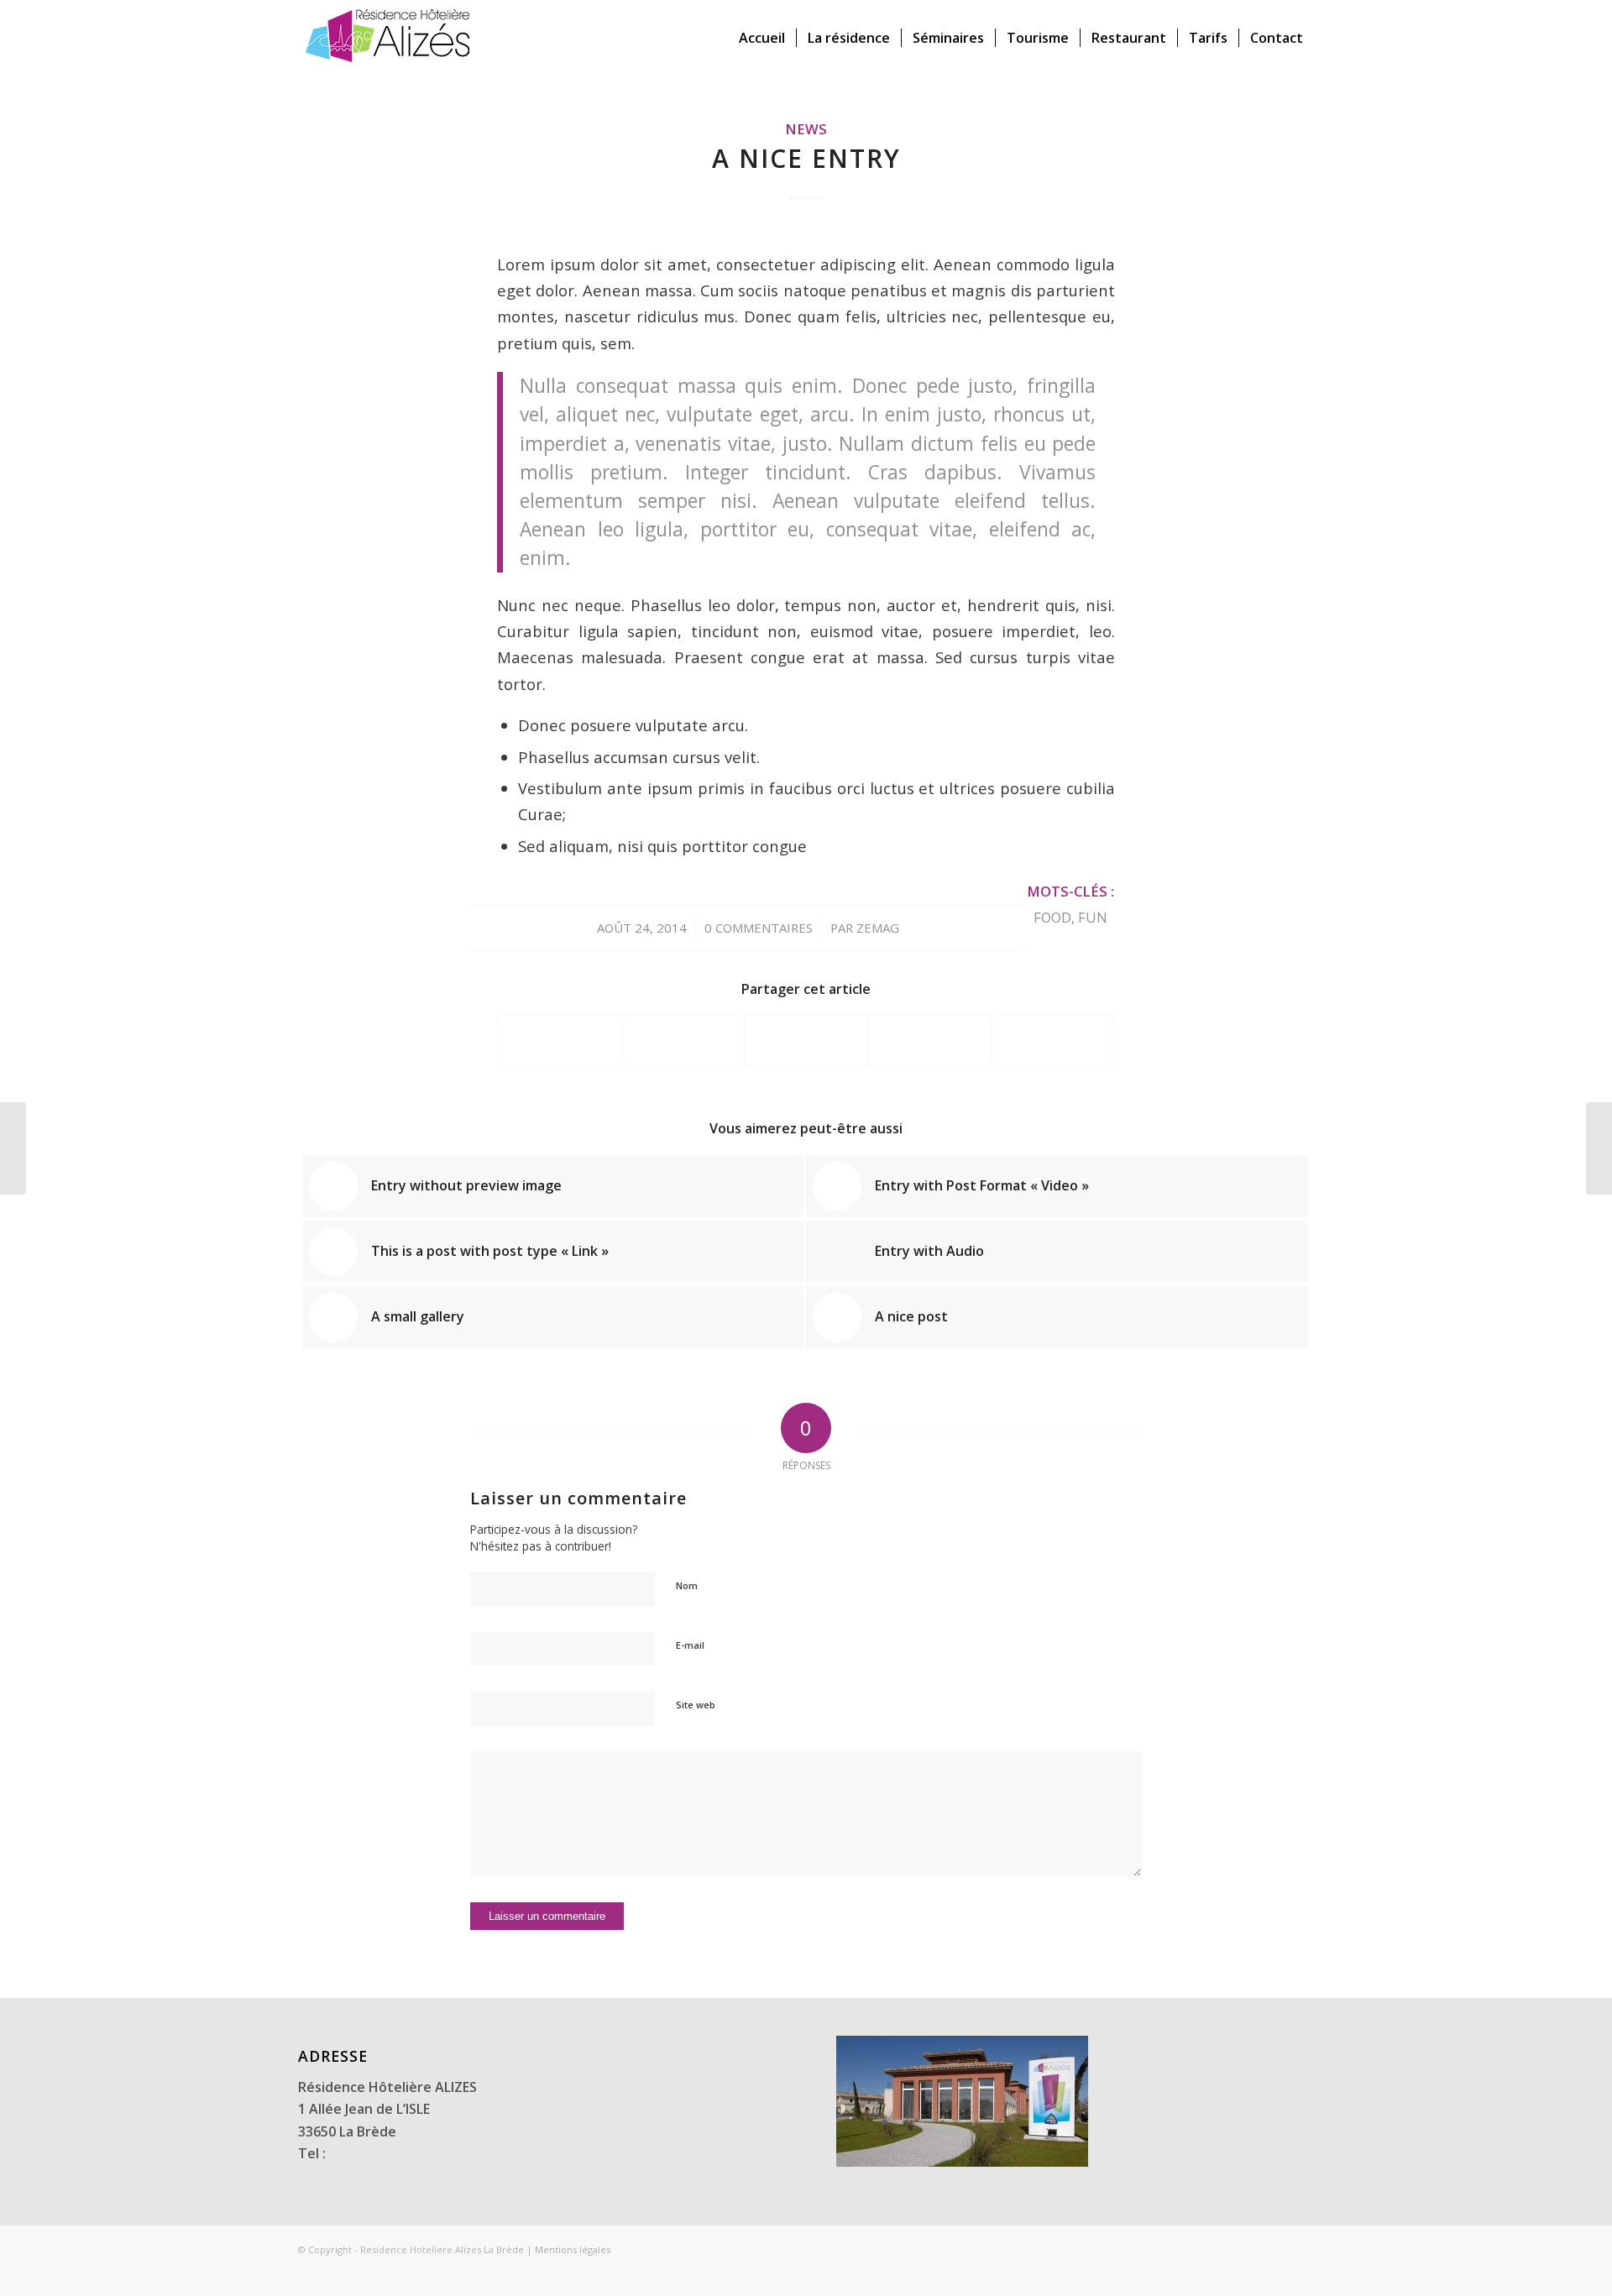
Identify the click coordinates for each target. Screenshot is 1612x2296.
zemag (878, 928)
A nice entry (806, 158)
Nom (687, 1585)
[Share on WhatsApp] (807, 1041)
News (806, 129)
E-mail (690, 1645)
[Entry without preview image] (13, 1148)
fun (1093, 917)
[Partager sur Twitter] (683, 1041)
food (1052, 917)
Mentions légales (573, 2249)
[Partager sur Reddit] (1053, 1041)
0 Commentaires (759, 928)
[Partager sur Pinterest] (929, 1041)
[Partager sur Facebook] (560, 1041)
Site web (696, 1705)
